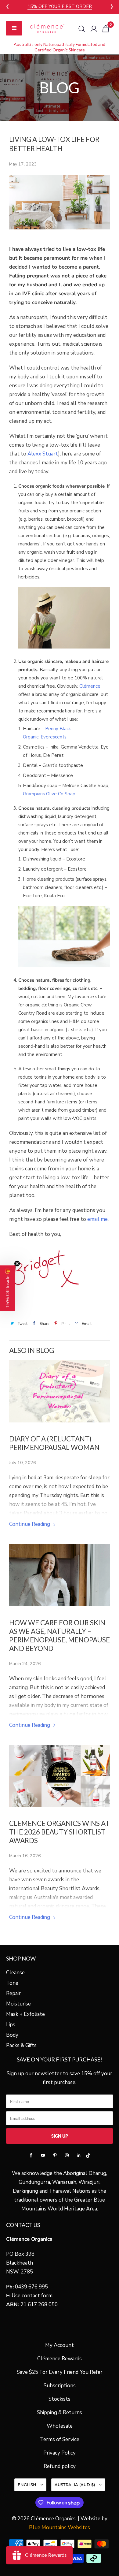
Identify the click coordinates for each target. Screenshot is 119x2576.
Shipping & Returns (60, 2412)
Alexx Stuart (43, 454)
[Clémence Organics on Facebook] (31, 2155)
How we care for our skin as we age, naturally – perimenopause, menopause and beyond (60, 1636)
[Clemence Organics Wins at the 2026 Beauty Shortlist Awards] (60, 1776)
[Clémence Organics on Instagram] (67, 2155)
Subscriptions (60, 2386)
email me (97, 1219)
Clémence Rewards (60, 2359)
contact (31, 2296)
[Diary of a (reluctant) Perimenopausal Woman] (60, 1391)
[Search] (82, 29)
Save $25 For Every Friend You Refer (60, 2372)
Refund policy (60, 2466)
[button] (8, 1288)
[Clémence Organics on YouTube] (43, 2155)
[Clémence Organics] (47, 28)
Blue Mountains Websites (60, 2528)
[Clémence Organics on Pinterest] (55, 2155)
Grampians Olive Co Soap (49, 794)
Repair (13, 1993)
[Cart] (106, 29)
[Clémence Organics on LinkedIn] (79, 2155)
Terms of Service (60, 2439)
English (28, 2485)
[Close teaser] (17, 1263)
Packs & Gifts (21, 2045)
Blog (60, 87)
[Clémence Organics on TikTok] (88, 2157)
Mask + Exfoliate (25, 2014)
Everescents (54, 737)
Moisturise (18, 2004)
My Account (60, 2345)
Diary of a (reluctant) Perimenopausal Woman (54, 1443)
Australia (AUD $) (75, 2485)
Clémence (90, 686)
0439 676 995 (31, 2287)
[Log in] (94, 29)
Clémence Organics (53, 2519)
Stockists (60, 2399)
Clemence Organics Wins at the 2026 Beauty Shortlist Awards (60, 1832)
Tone (12, 1983)
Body (12, 2035)
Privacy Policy (60, 2453)
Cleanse (15, 1973)
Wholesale (60, 2426)
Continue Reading (30, 1524)
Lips (11, 2025)
